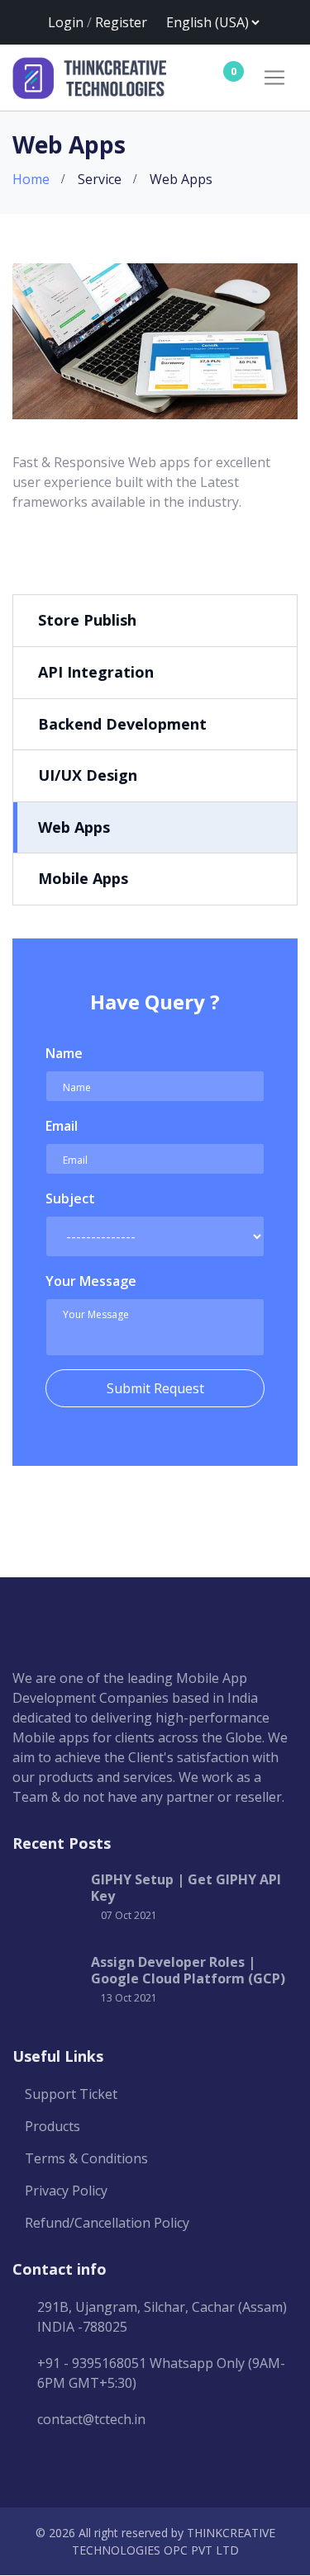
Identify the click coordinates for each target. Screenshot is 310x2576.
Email (62, 1126)
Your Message (91, 1281)
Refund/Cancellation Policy (107, 2223)
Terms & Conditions (86, 2158)
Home (31, 179)
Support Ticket (71, 2094)
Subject (70, 1198)
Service (100, 179)
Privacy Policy (66, 2191)
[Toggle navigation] (274, 78)
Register (121, 22)
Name (64, 1053)
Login (66, 22)
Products (52, 2126)
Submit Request (155, 1388)
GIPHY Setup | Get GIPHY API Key (186, 1888)
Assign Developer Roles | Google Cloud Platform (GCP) (188, 1970)
